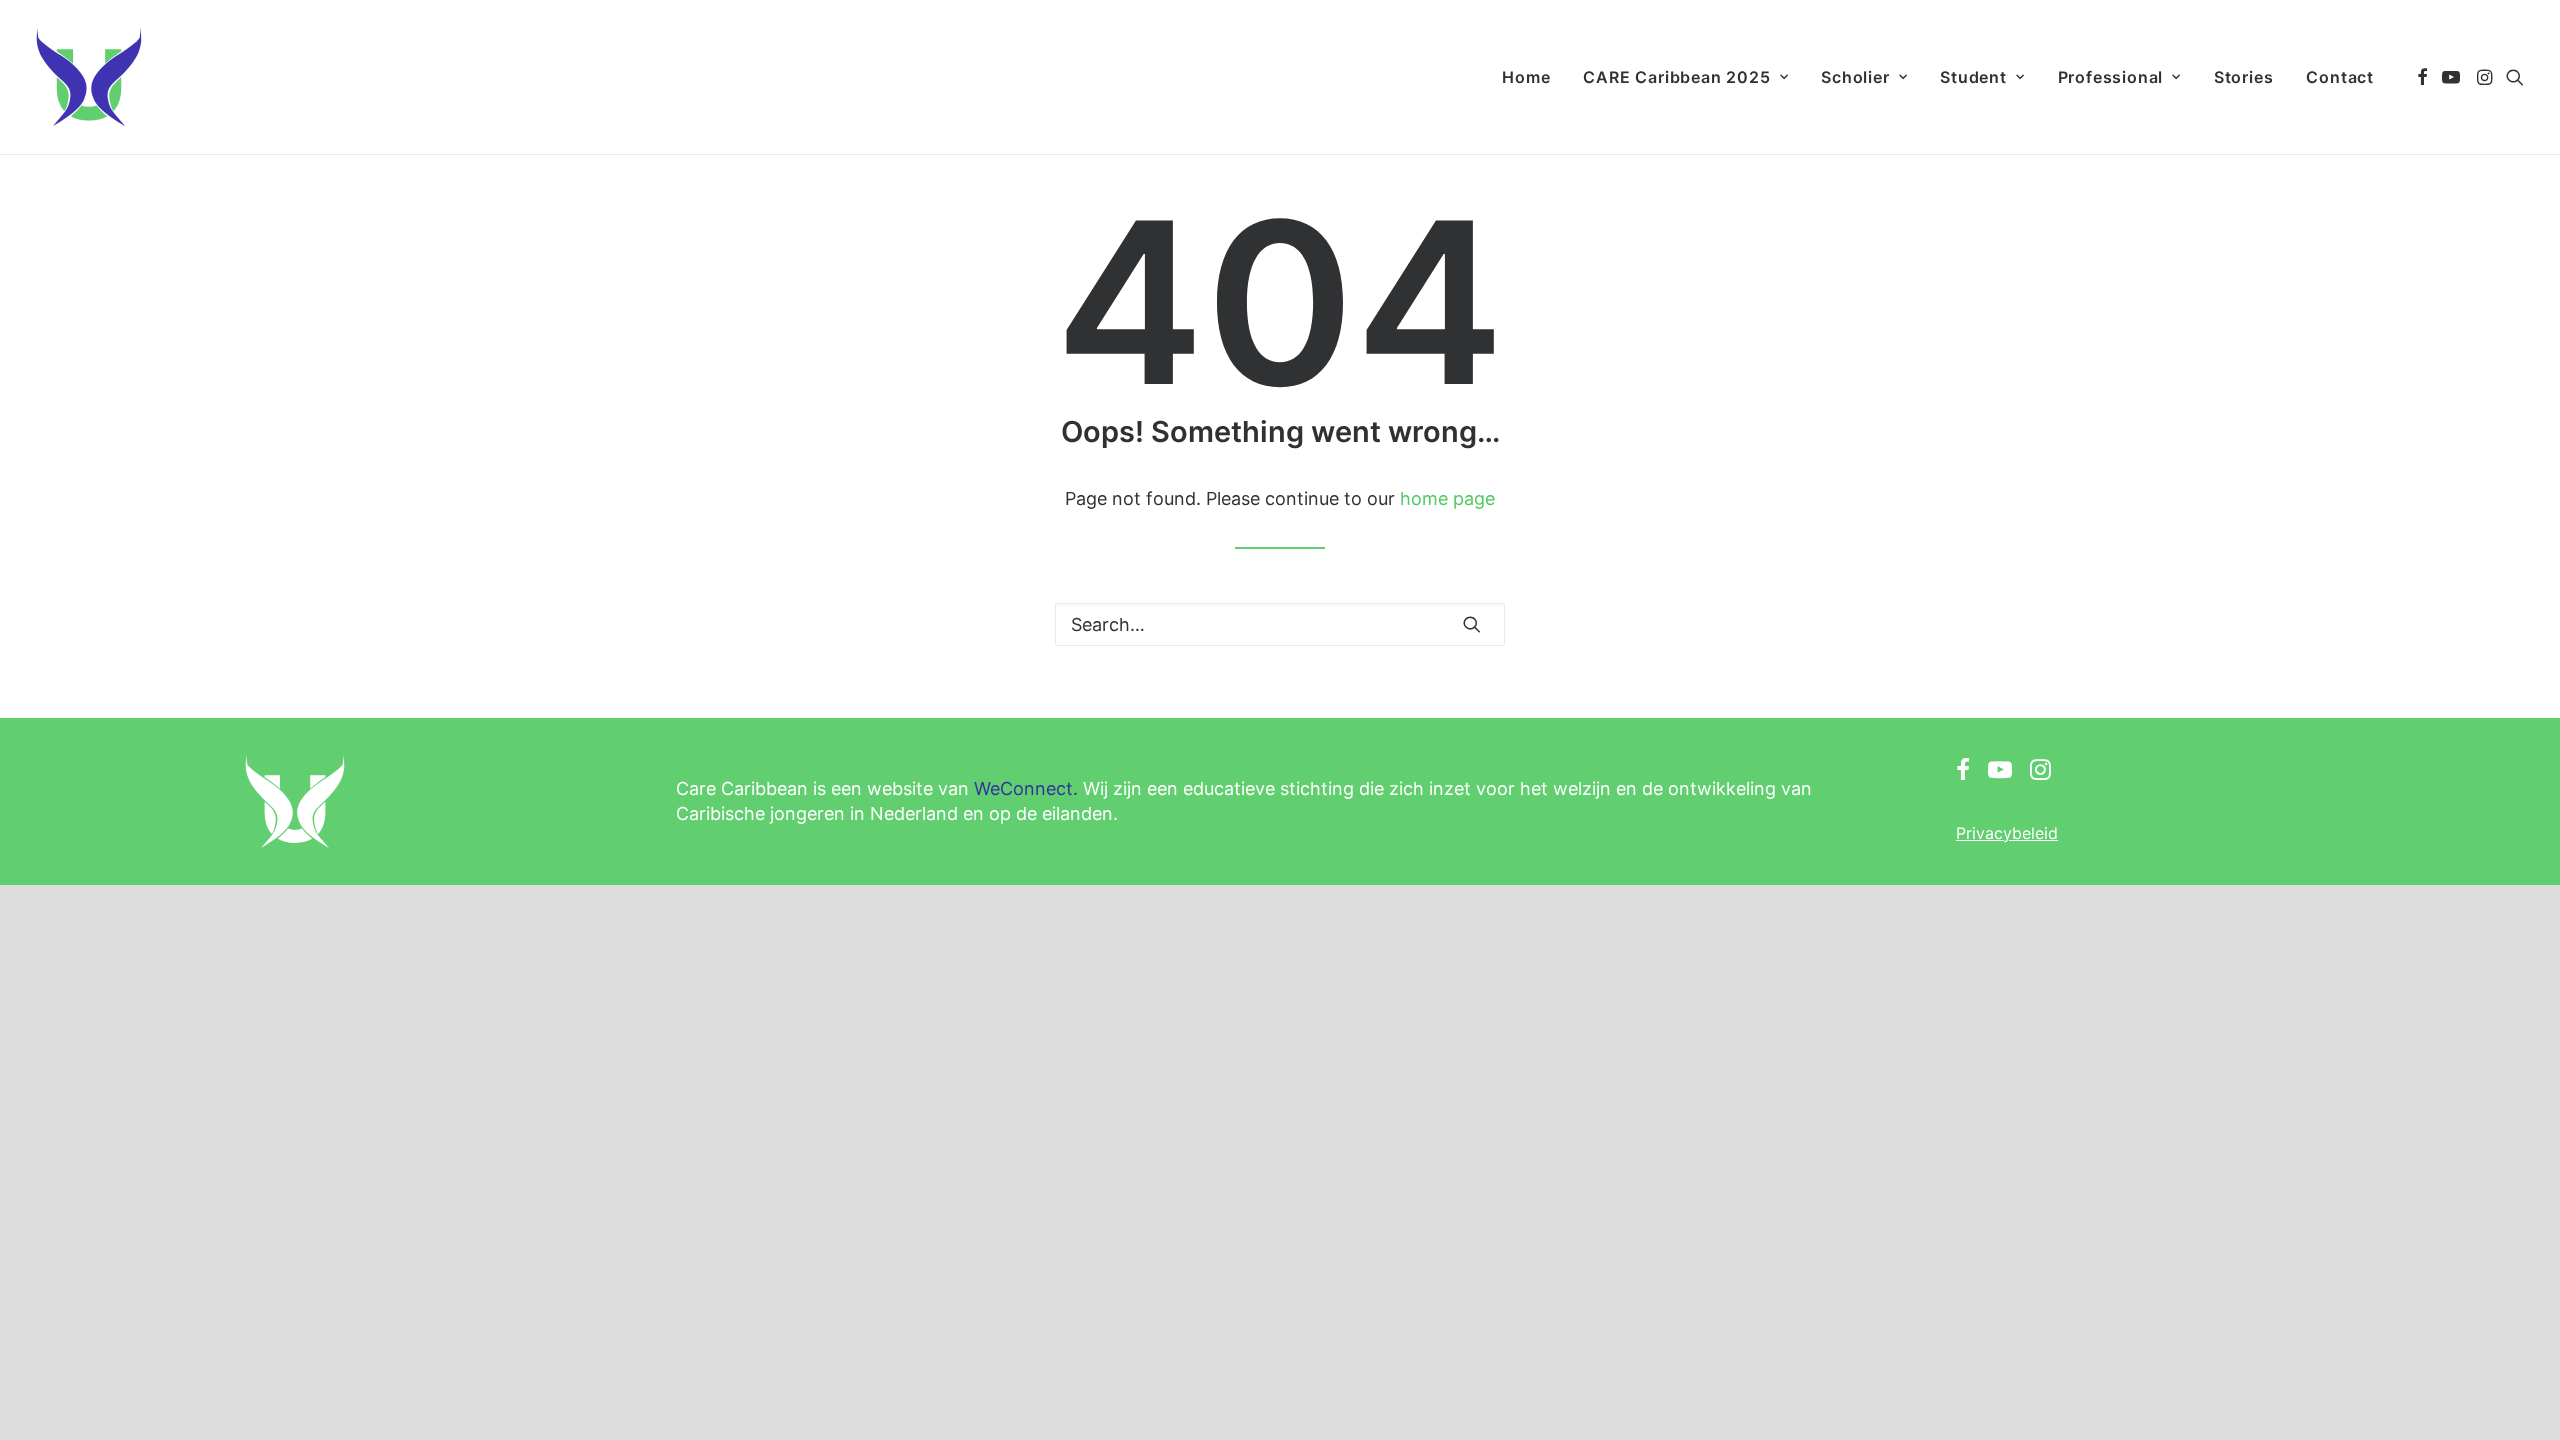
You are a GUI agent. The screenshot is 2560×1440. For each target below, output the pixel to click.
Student (1973, 77)
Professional (2111, 77)
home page (1447, 498)
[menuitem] (1526, 77)
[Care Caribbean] (89, 77)
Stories (2244, 77)
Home (1526, 77)
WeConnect (1023, 788)
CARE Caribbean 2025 (1676, 77)
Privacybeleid (2007, 833)
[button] (2422, 77)
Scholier (1855, 77)
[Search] (1280, 624)
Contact (2340, 77)
